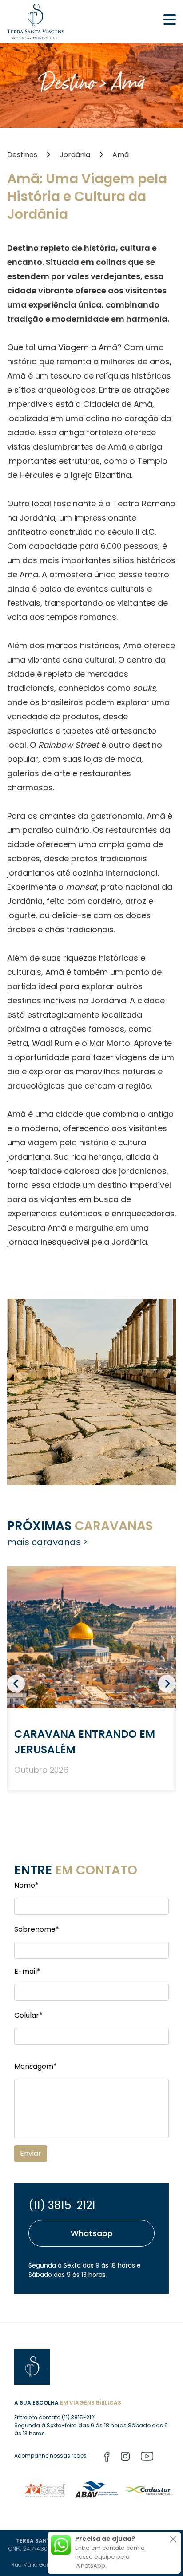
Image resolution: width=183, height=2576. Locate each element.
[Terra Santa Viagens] (36, 22)
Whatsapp (92, 2233)
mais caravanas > (48, 1542)
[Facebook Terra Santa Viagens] (107, 2458)
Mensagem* (36, 2066)
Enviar (31, 2153)
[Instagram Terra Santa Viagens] (125, 2458)
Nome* (26, 1885)
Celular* (28, 2015)
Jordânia (75, 155)
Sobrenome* (37, 1929)
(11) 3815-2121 (62, 2205)
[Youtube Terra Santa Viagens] (147, 2458)
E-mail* (27, 1971)
